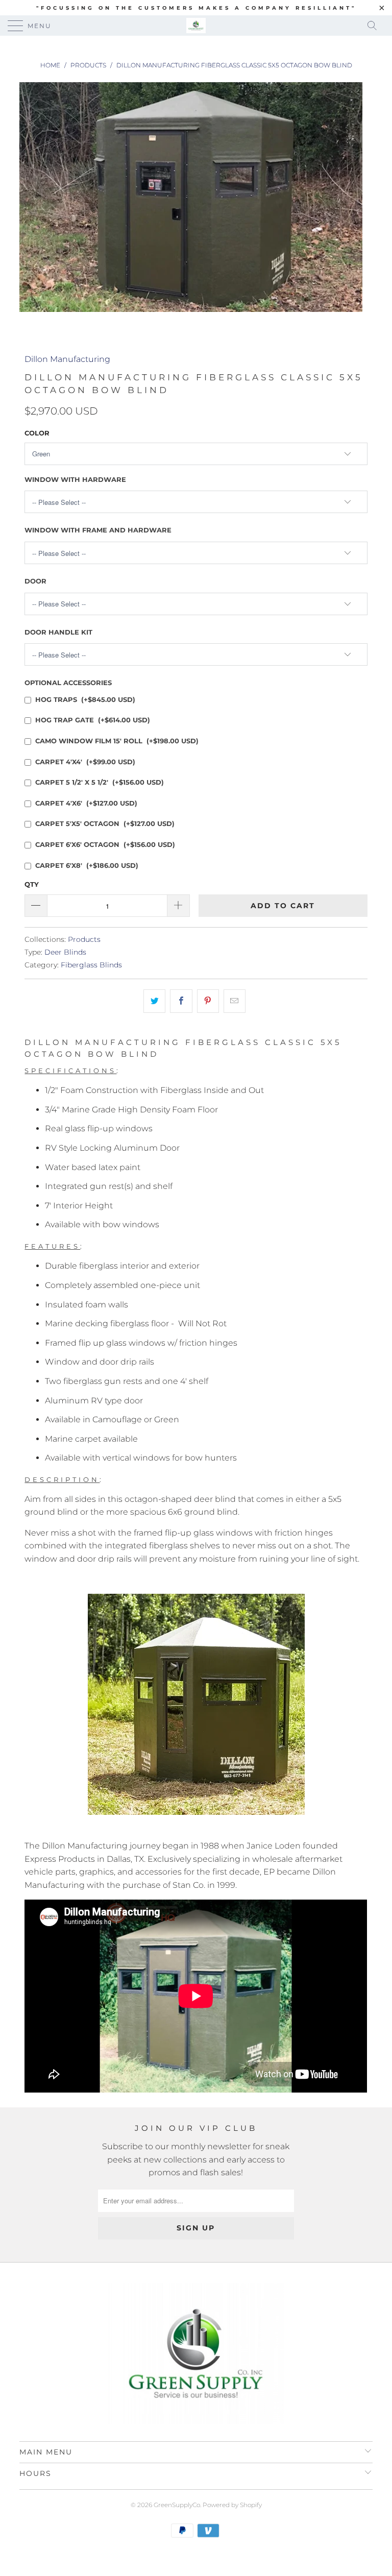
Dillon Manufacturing (67, 359)
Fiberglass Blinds (91, 965)
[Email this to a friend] (235, 1001)
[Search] (375, 26)
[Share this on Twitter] (154, 1001)
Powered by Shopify (232, 2505)
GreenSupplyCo (177, 2505)
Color (37, 433)
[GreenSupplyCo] (196, 26)
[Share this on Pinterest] (208, 1001)
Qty (32, 884)
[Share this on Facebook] (181, 1001)
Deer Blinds (65, 952)
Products (84, 939)
